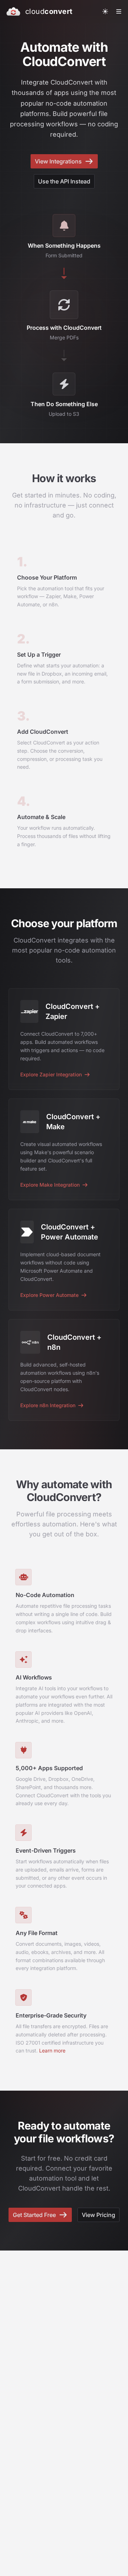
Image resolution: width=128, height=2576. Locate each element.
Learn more (52, 2050)
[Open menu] (119, 11)
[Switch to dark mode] (105, 11)
